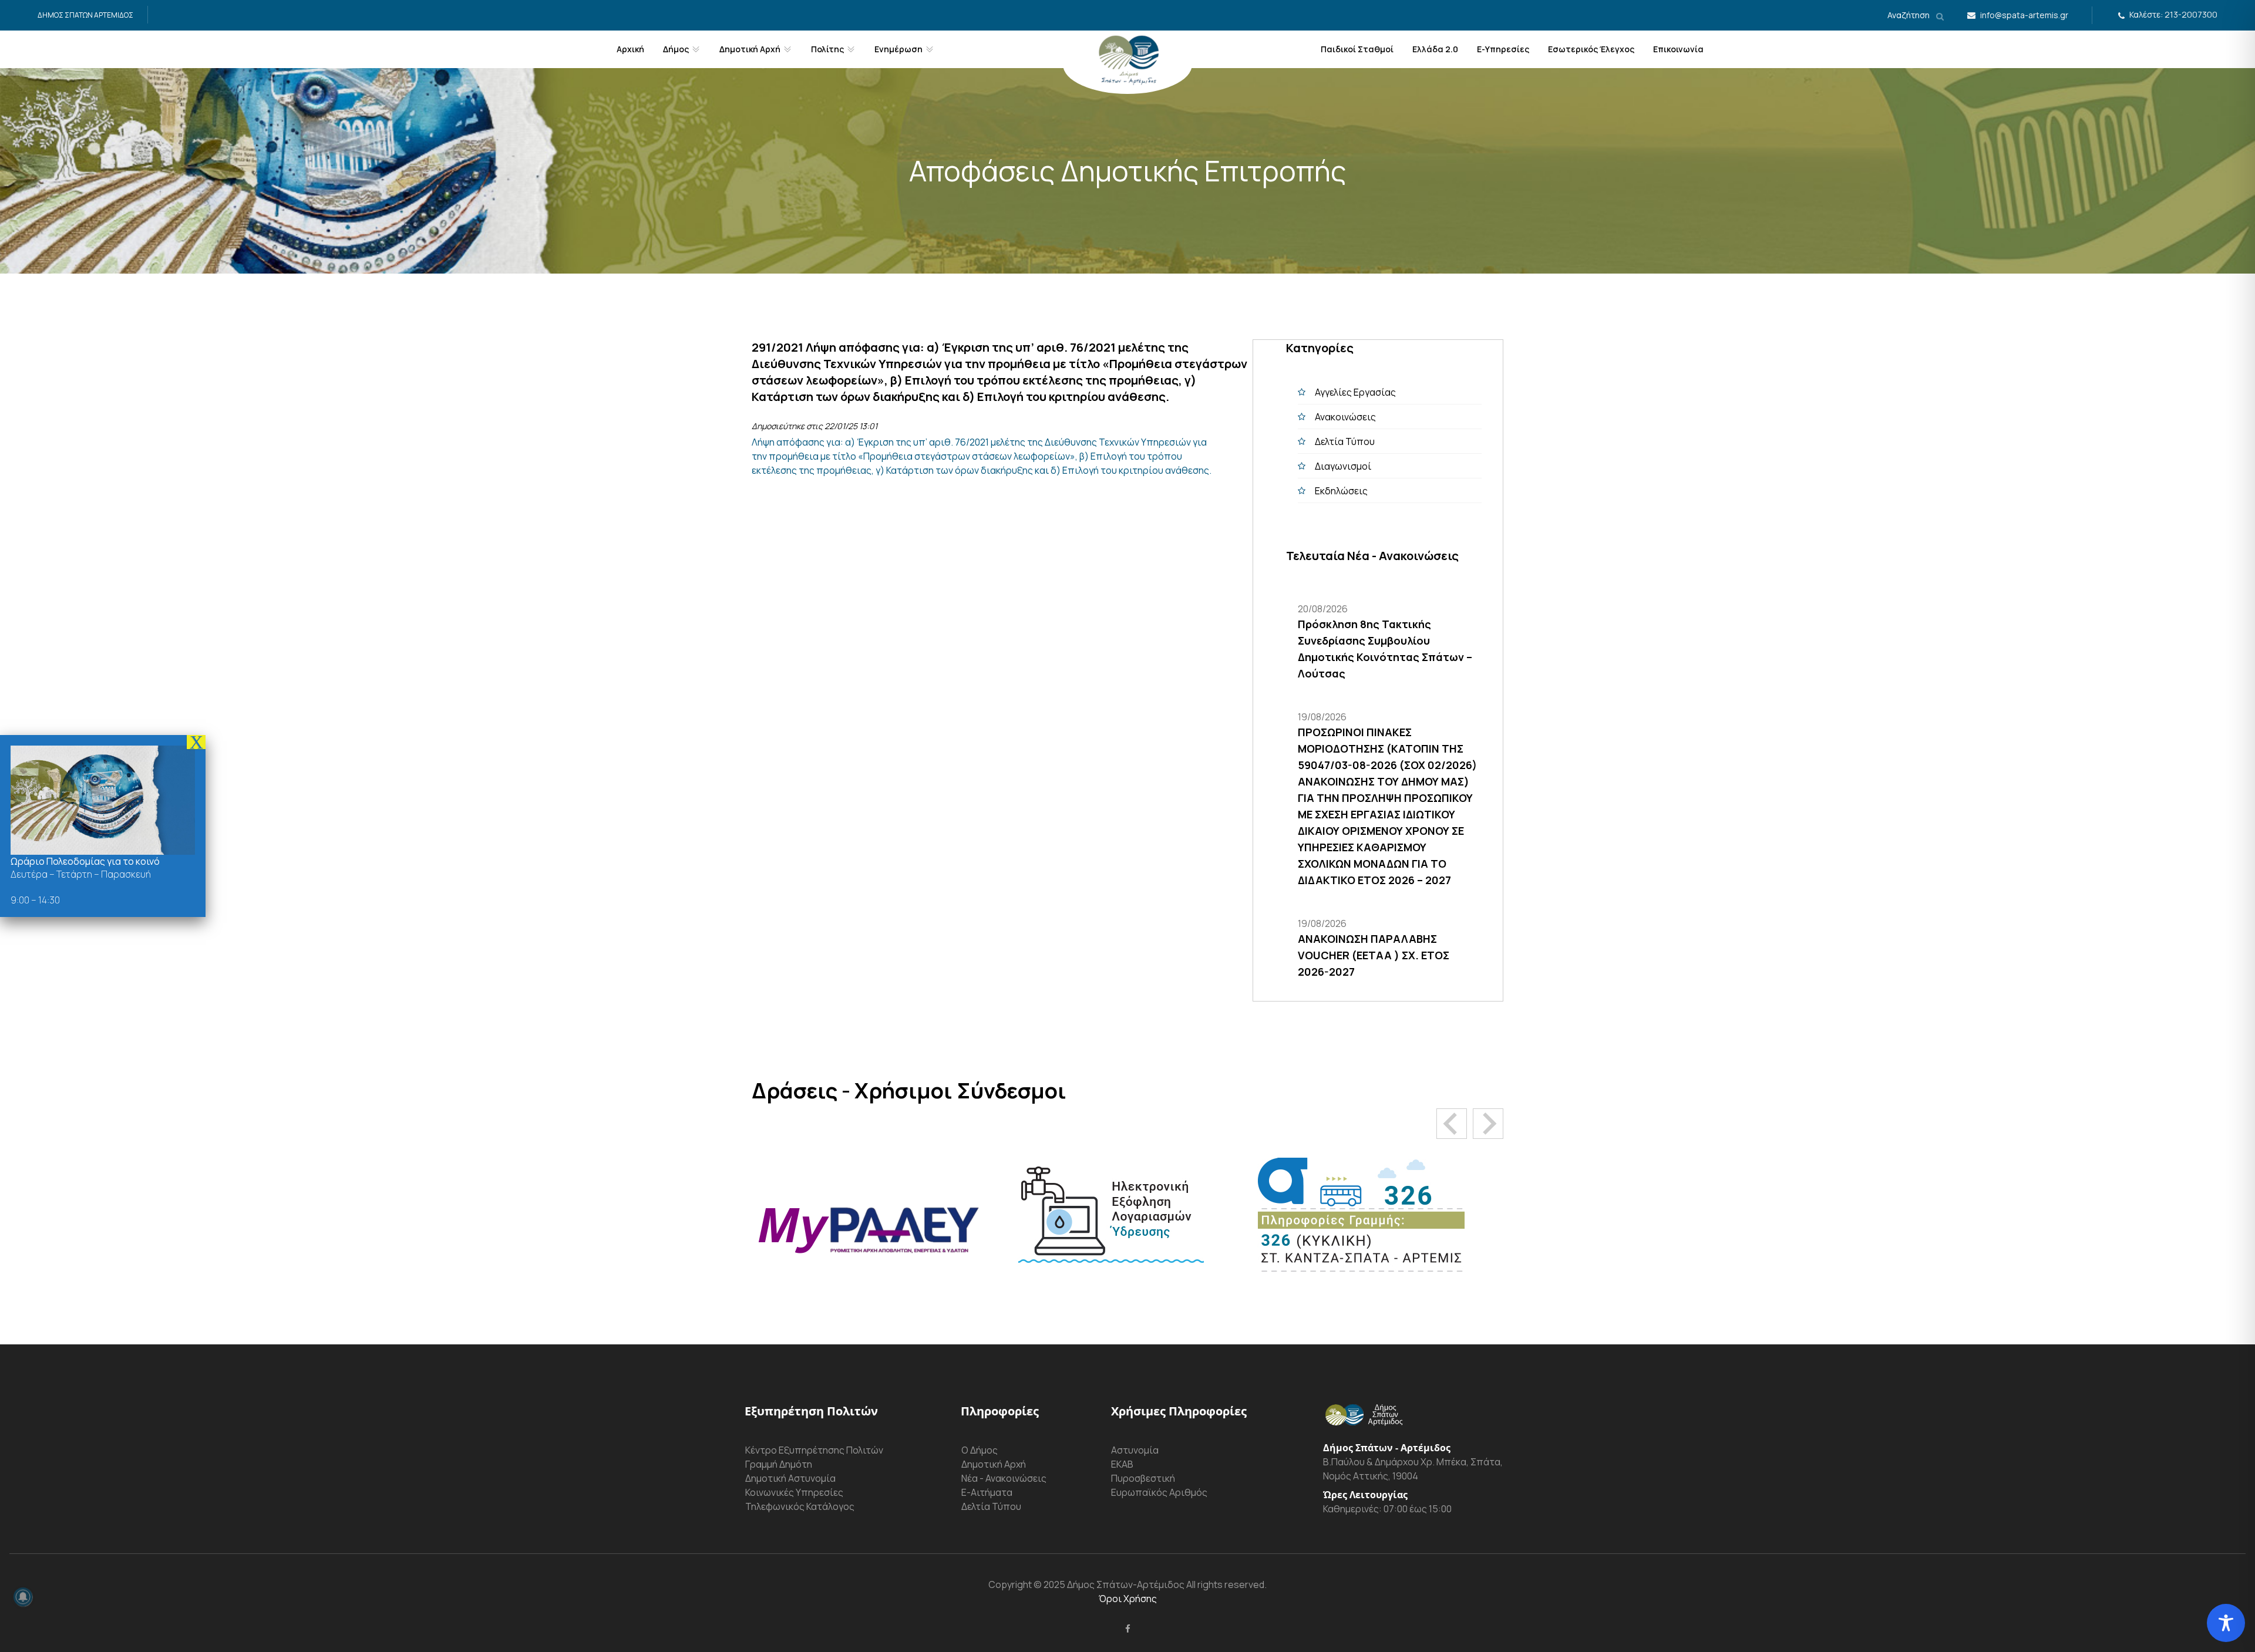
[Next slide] (1488, 1124)
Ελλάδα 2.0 (1435, 49)
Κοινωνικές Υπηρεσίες (794, 1492)
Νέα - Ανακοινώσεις (1004, 1478)
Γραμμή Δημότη (779, 1464)
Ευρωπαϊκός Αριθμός (1159, 1492)
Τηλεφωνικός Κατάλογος (800, 1506)
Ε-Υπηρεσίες (1503, 49)
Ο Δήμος (980, 1450)
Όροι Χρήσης (1128, 1599)
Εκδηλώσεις (1341, 491)
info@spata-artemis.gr (2024, 15)
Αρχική (630, 49)
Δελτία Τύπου (1345, 441)
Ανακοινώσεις (1345, 417)
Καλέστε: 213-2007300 (2173, 14)
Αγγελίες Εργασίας (1355, 392)
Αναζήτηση (1909, 15)
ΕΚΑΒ (1122, 1464)
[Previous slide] (1452, 1124)
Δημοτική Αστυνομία (790, 1478)
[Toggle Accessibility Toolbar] (2226, 1623)
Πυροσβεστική (1143, 1478)
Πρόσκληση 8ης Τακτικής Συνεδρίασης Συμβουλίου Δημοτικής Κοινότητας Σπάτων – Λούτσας (1385, 649)
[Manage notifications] (23, 1597)
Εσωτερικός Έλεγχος (1591, 49)
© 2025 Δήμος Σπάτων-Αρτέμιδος (1108, 1584)
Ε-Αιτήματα (987, 1492)
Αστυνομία (1135, 1450)
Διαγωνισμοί (1343, 466)
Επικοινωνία (1678, 49)
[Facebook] (1128, 1629)
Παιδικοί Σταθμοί (1357, 49)
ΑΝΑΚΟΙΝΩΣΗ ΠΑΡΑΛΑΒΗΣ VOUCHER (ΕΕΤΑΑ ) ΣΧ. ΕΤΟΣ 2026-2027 (1374, 955)
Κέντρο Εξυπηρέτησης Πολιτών (814, 1450)
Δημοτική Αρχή (994, 1464)
